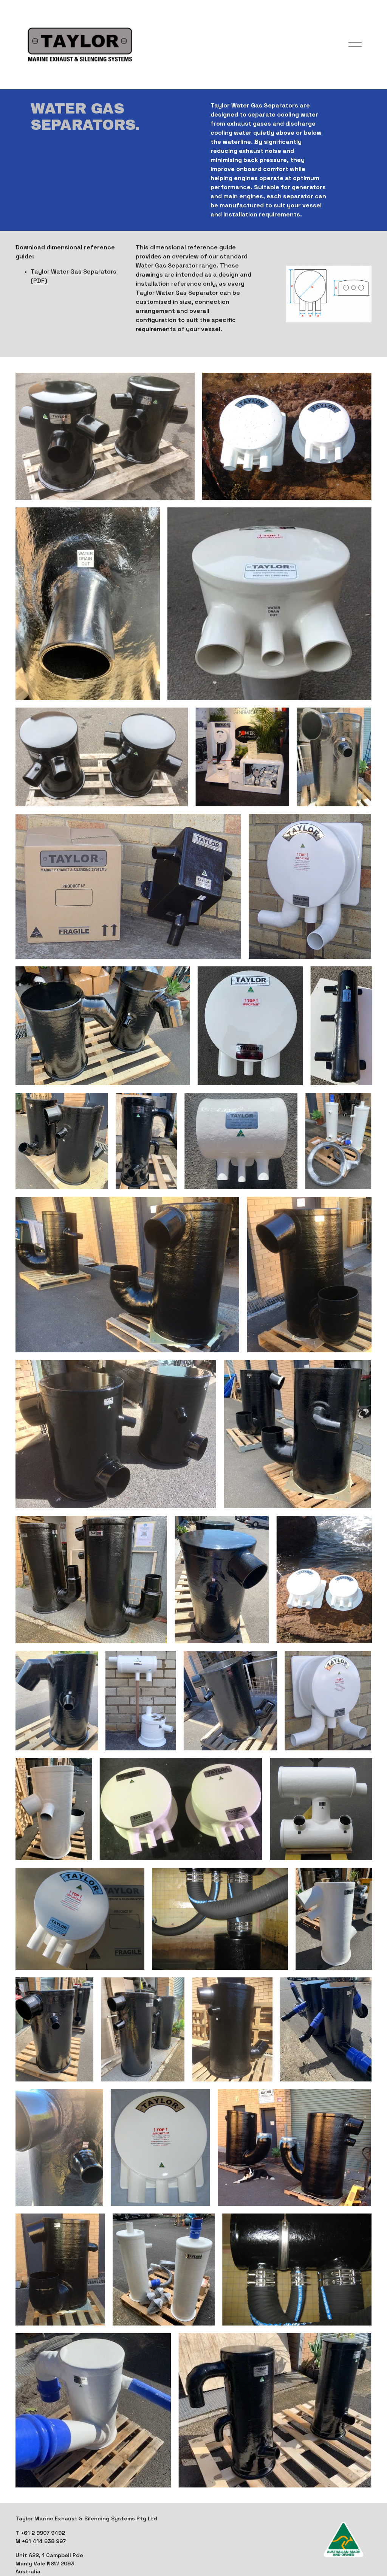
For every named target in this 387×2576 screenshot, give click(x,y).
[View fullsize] (105, 436)
